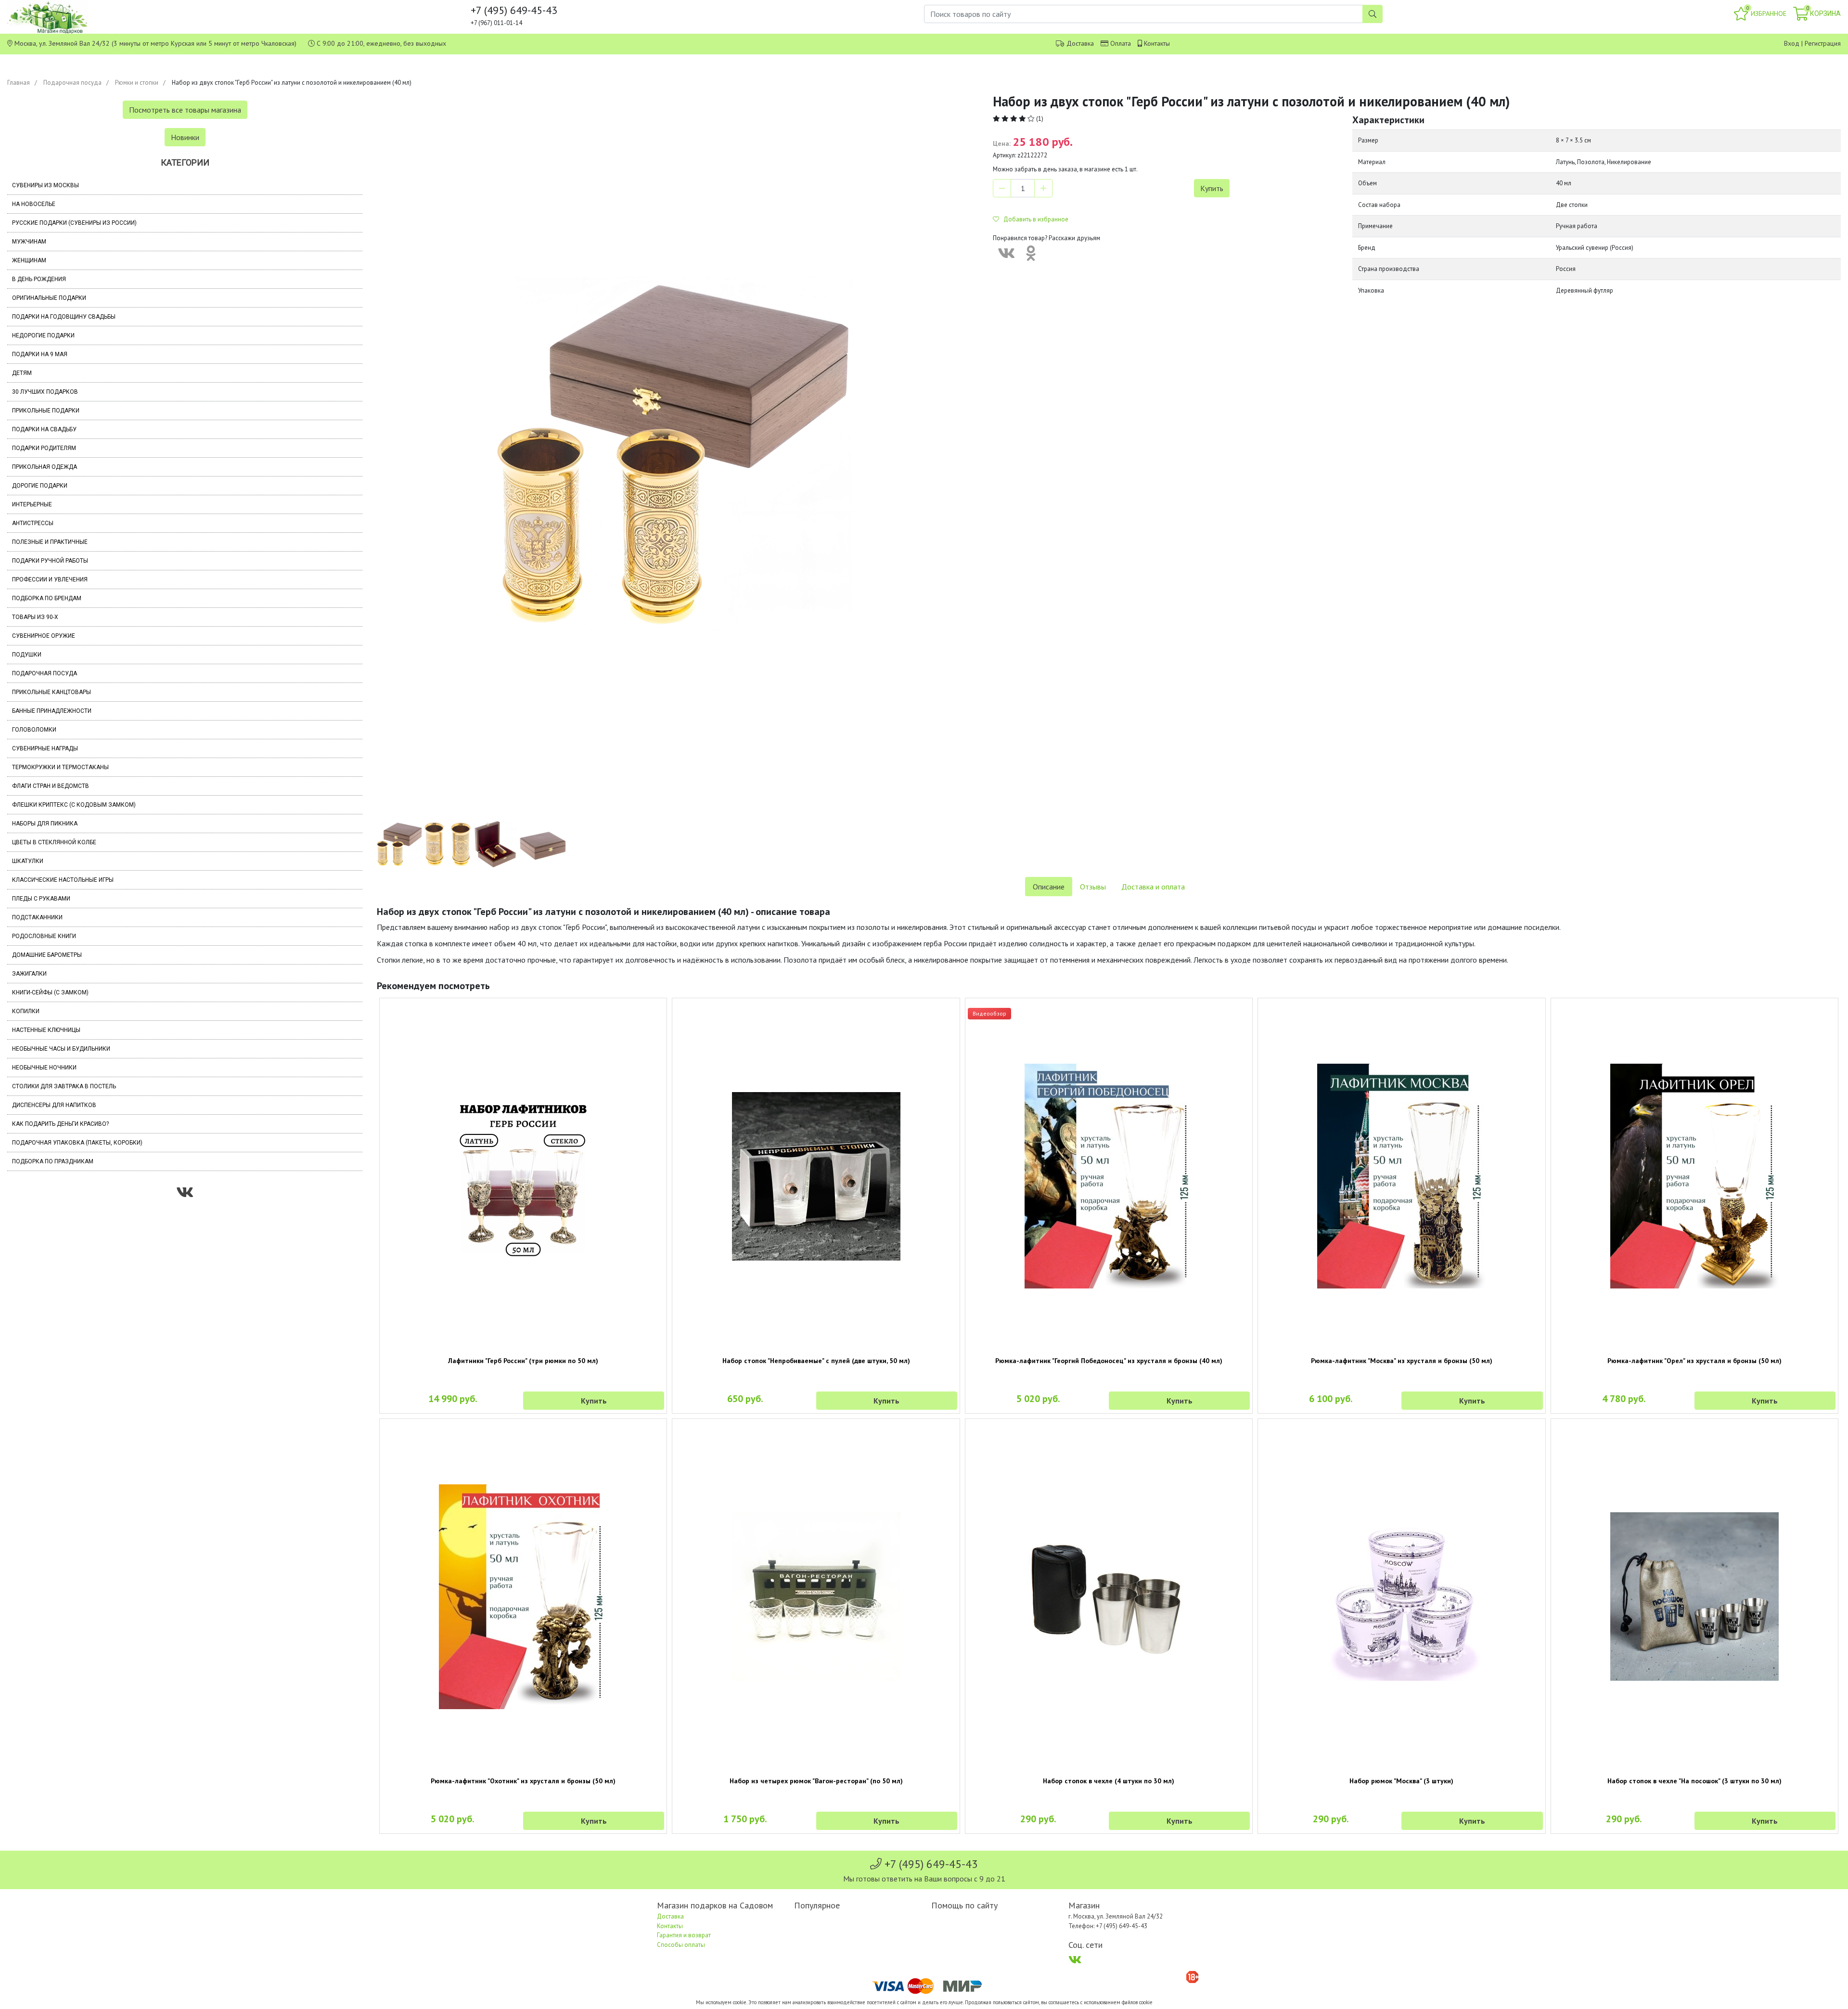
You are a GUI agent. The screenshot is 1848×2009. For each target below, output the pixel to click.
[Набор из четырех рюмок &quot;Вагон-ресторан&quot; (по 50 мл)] (816, 1597)
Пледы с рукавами (41, 899)
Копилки (26, 1011)
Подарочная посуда (72, 83)
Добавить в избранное (1034, 219)
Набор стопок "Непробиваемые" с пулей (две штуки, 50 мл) (816, 1361)
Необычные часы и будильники (61, 1049)
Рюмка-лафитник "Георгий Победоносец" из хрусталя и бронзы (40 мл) (1109, 1361)
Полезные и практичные (50, 542)
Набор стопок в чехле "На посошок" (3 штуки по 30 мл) (1694, 1781)
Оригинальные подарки (49, 298)
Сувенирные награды (45, 748)
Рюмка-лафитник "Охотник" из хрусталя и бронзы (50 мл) (523, 1781)
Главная (19, 83)
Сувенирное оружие (44, 636)
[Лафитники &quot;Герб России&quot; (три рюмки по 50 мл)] (523, 1176)
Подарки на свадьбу (44, 429)
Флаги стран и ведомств (51, 786)
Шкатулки (28, 861)
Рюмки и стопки (137, 83)
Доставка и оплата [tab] (1153, 887)
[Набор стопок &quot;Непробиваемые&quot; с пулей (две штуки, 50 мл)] (816, 1176)
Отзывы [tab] (1093, 887)
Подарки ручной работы (50, 561)
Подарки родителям (44, 448)
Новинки (185, 137)
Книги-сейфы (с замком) (50, 992)
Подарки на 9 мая (40, 354)
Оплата (1121, 43)
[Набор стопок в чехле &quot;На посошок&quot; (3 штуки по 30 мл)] (1694, 1597)
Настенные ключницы (46, 1030)
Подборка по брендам (47, 598)
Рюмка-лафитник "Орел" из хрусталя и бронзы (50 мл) (1694, 1361)
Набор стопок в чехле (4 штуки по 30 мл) (1109, 1781)
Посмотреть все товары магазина (185, 110)
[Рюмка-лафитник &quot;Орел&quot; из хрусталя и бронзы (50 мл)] (1694, 1176)
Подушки (27, 655)
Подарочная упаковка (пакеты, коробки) (77, 1143)
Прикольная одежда (45, 467)
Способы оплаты (681, 1945)
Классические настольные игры (63, 880)
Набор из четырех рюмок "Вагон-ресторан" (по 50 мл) (816, 1781)
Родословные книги (44, 936)
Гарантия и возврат (684, 1935)
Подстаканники (37, 917)
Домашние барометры (47, 955)
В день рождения (39, 279)
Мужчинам (29, 242)
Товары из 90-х (35, 617)
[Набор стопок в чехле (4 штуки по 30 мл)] (1109, 1597)
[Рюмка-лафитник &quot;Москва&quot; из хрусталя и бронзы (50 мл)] (1401, 1176)
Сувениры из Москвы (45, 185)
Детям (22, 373)
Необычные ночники (44, 1068)
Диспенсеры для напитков (54, 1105)
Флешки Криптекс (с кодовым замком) (74, 805)
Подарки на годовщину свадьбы (64, 317)
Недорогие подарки (43, 335)
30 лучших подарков (45, 392)
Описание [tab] (1049, 887)
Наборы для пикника (45, 824)
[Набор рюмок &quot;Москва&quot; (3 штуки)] (1401, 1597)
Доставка (1080, 43)
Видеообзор (989, 1013)
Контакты (1157, 43)
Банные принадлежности (52, 711)
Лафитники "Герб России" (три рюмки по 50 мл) (523, 1361)
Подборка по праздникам (53, 1161)
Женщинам (29, 260)
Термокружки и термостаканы (60, 767)
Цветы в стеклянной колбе (54, 842)
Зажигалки (29, 974)
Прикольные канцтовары (51, 692)
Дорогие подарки (40, 486)
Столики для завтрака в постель (64, 1086)
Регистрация (1823, 43)
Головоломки (34, 730)
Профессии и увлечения (50, 580)
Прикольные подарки (46, 411)
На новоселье (34, 204)
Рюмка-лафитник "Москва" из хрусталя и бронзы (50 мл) (1402, 1361)
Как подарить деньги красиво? (60, 1124)
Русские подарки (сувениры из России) (74, 223)
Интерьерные (32, 504)
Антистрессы (33, 523)
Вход (1792, 43)
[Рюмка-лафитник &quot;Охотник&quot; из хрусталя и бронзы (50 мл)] (523, 1597)
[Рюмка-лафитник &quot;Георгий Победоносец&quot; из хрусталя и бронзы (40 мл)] (1109, 1176)
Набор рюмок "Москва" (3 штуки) (1401, 1781)
